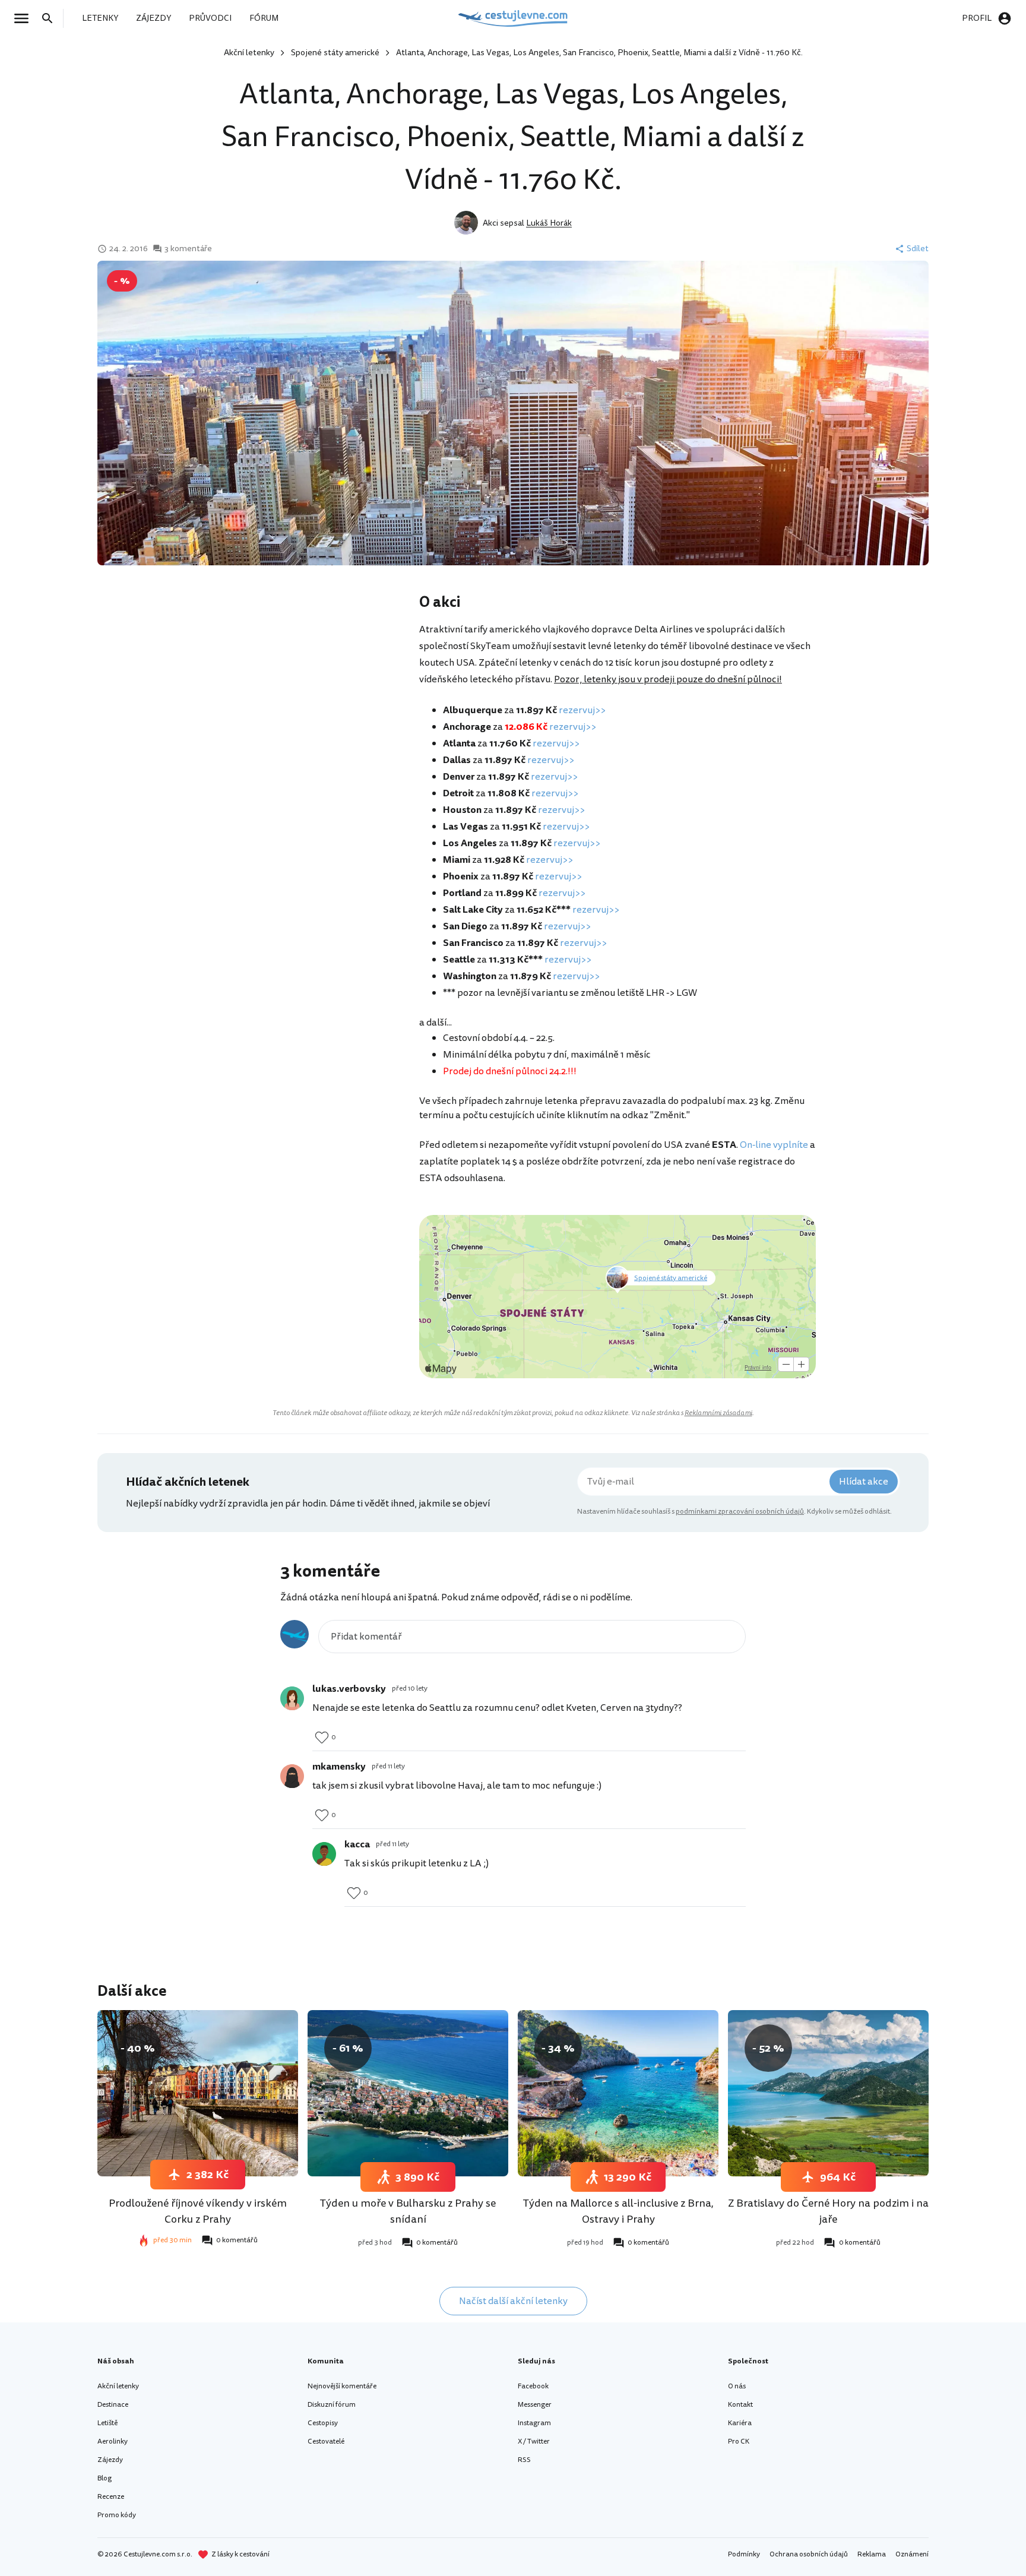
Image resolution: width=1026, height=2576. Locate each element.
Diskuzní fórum (332, 2405)
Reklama (872, 2554)
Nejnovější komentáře (342, 2386)
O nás (737, 2386)
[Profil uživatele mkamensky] (292, 1776)
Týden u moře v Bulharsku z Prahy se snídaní (408, 2211)
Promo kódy (117, 2515)
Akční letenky (249, 53)
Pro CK (739, 2441)
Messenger (535, 2405)
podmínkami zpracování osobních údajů (740, 1512)
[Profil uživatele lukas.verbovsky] (292, 1698)
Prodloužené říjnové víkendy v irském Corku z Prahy (198, 2211)
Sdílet (918, 249)
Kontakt (740, 2405)
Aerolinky (113, 2441)
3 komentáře (188, 249)
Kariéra (740, 2423)
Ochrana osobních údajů (809, 2554)
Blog (104, 2478)
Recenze (111, 2497)
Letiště (107, 2423)
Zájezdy (110, 2460)
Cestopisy (323, 2423)
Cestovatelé (326, 2441)
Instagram (534, 2423)
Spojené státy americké (335, 53)
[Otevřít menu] (25, 18)
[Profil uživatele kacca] (324, 1854)
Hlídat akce (864, 1482)
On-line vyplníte (774, 1145)
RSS (524, 2460)
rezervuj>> (582, 710)
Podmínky (744, 2554)
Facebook (533, 2386)
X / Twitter (534, 2441)
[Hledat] (51, 18)
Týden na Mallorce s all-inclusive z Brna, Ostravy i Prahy (618, 2211)
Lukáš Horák (549, 223)
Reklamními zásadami (718, 1413)
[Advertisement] (300, 687)
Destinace (113, 2405)
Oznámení (912, 2554)
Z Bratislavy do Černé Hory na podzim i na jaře (828, 2211)
